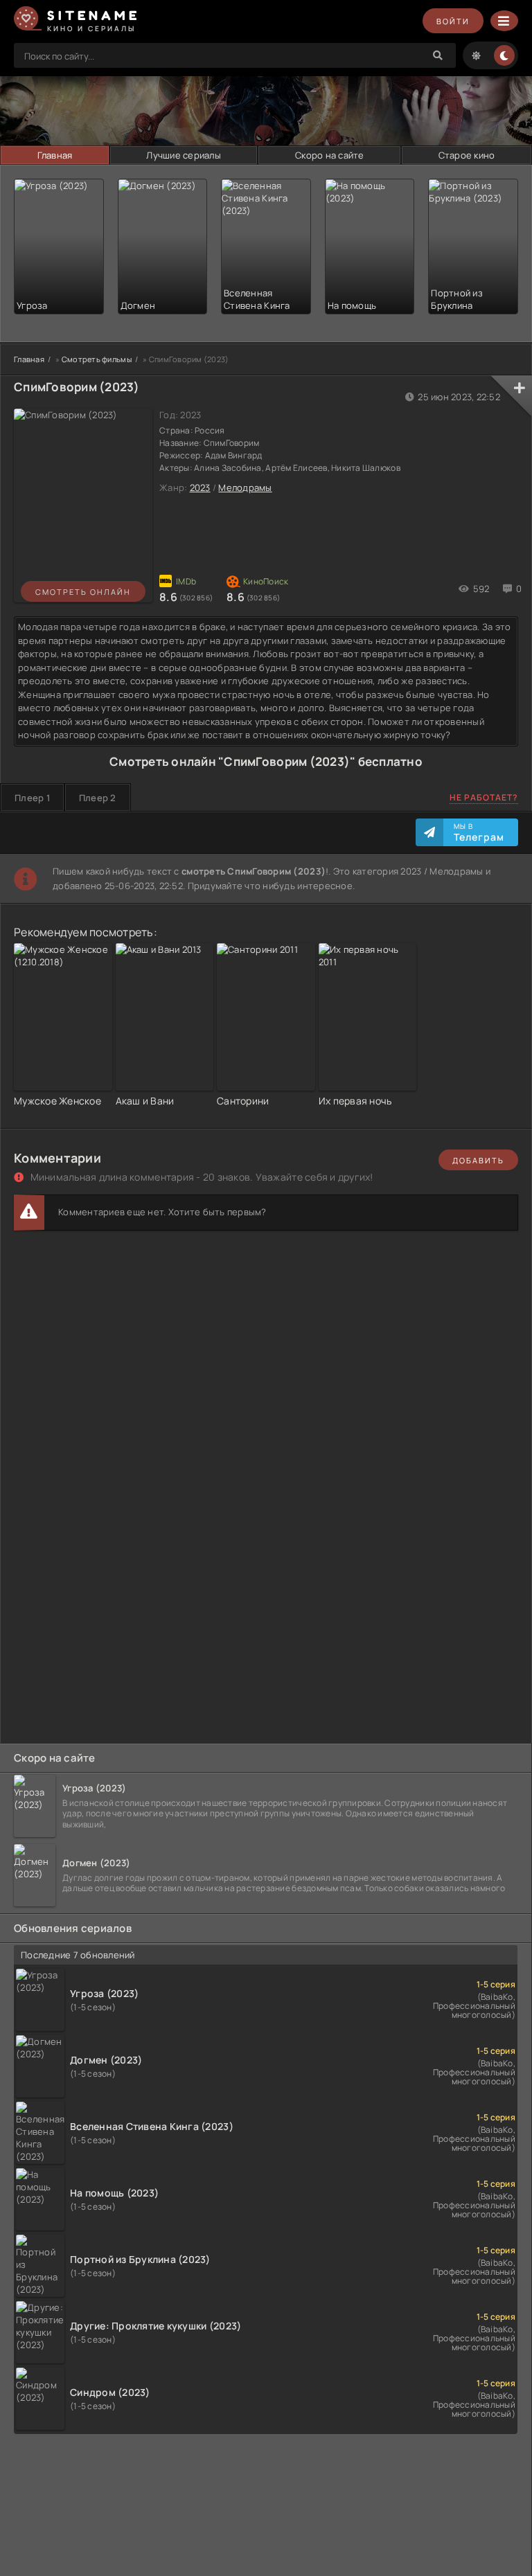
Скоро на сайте (330, 155)
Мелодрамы (245, 488)
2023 (200, 488)
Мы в (479, 832)
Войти (453, 21)
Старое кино (467, 155)
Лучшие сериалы (184, 155)
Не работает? (484, 797)
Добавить (478, 1160)
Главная (55, 155)
